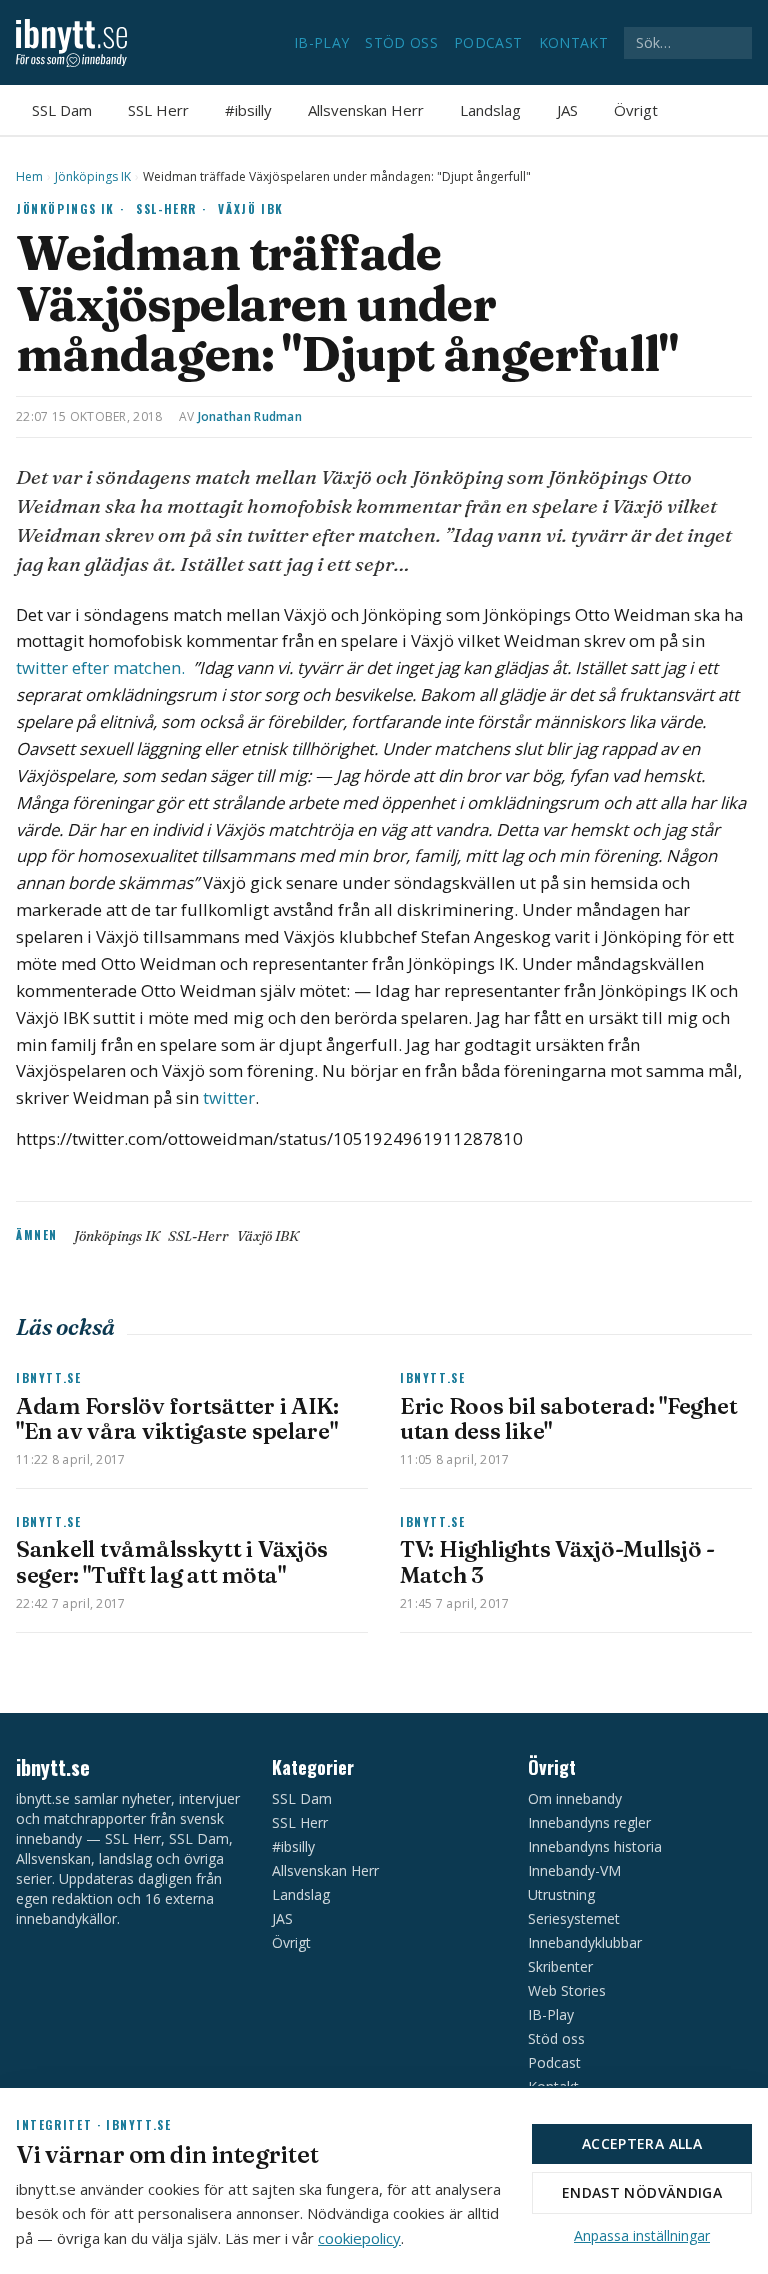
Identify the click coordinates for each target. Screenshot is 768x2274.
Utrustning (561, 1894)
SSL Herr (158, 110)
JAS (567, 110)
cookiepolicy (359, 2238)
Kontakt (573, 42)
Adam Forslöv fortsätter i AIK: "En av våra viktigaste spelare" (177, 1418)
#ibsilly (248, 110)
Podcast (488, 42)
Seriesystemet (574, 1918)
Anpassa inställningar (642, 2235)
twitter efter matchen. (102, 667)
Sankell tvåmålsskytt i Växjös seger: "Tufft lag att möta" (172, 1561)
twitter (227, 1097)
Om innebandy (575, 1798)
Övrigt (636, 110)
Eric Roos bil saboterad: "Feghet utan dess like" (568, 1418)
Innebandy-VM (574, 1870)
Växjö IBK (251, 208)
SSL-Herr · (171, 208)
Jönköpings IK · (70, 208)
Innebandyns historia (595, 1846)
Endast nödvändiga (642, 2192)
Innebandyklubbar (585, 1942)
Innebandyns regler (589, 1822)
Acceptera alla (642, 2143)
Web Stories (567, 1990)
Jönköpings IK (93, 177)
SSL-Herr (198, 1236)
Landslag (490, 110)
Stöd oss (401, 42)
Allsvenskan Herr (366, 110)
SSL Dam (62, 110)
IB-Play (321, 42)
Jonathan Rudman (250, 416)
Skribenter (560, 1966)
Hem (29, 177)
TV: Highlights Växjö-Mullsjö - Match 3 (557, 1561)
